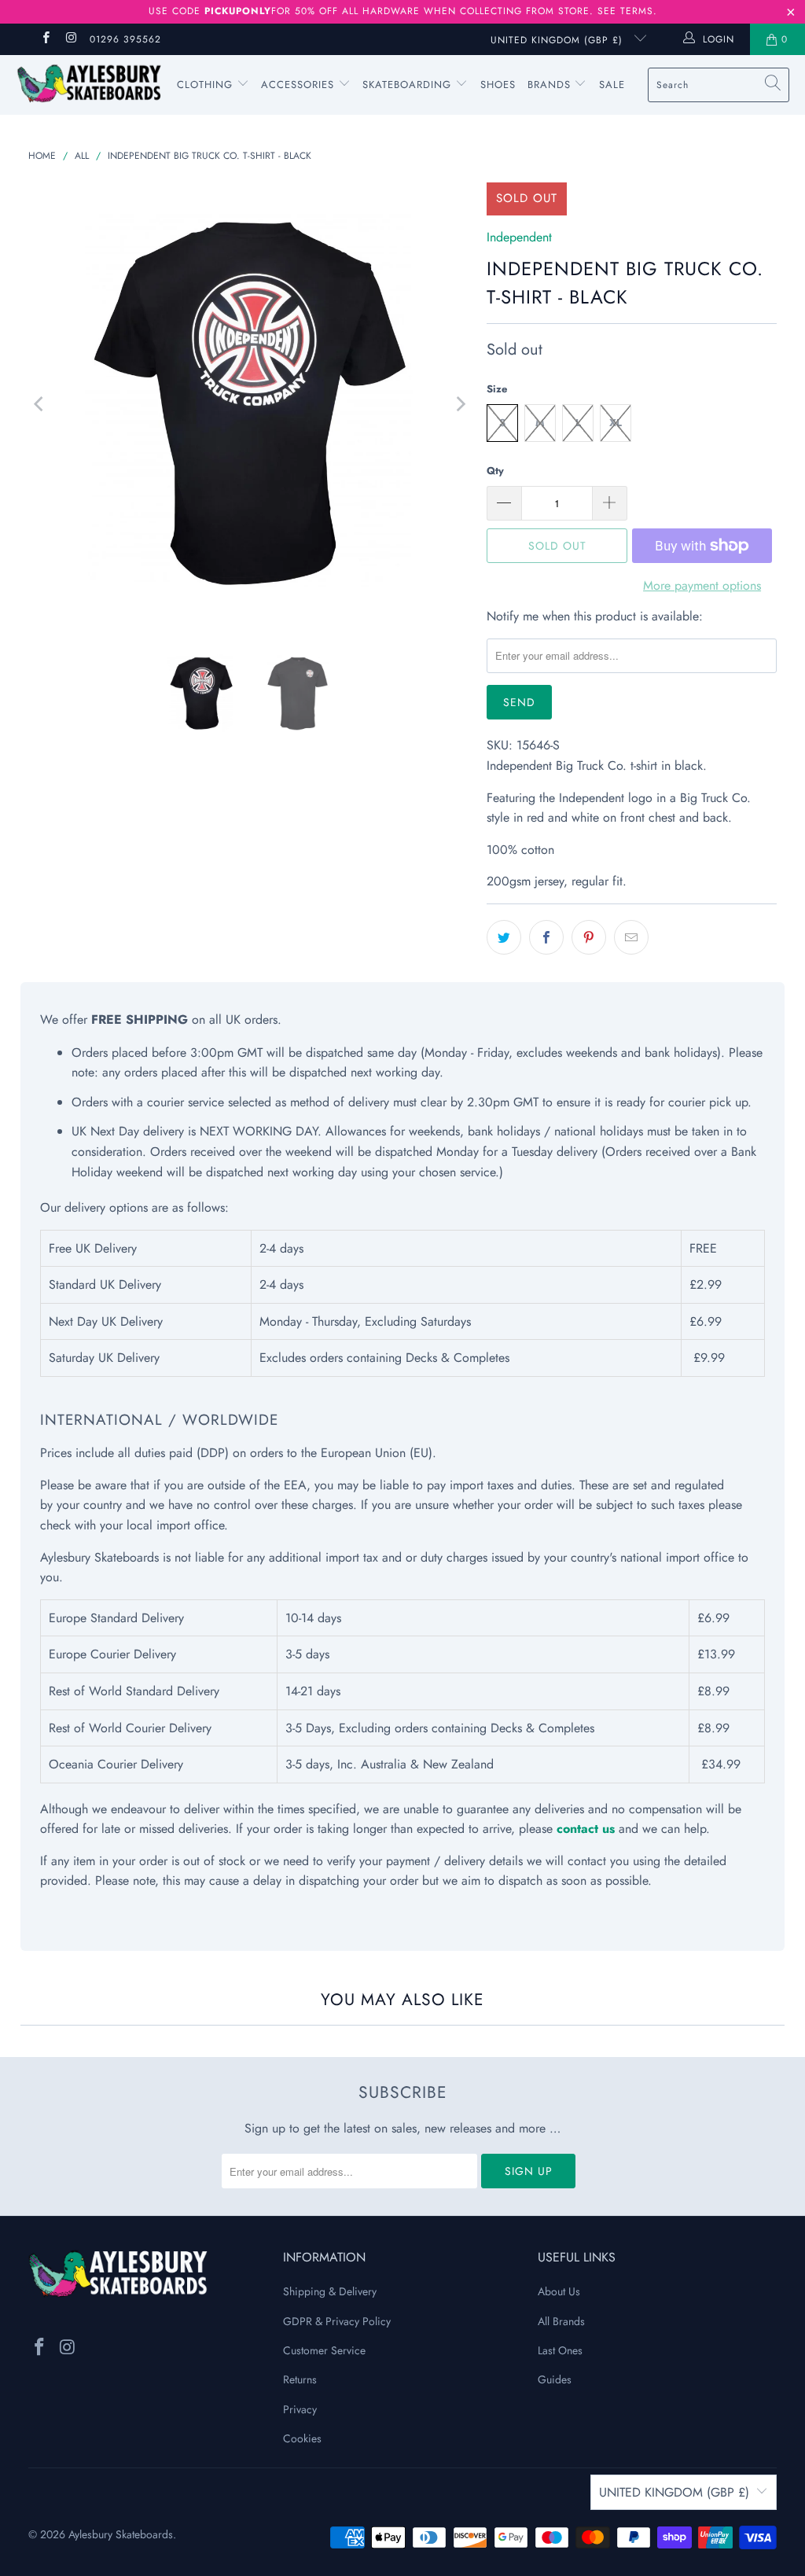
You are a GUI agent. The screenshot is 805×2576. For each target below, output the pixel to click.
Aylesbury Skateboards (121, 2534)
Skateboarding (407, 85)
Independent (519, 237)
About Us (559, 2291)
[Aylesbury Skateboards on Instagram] (70, 39)
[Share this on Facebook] (546, 937)
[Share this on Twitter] (504, 937)
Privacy (300, 2409)
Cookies (302, 2438)
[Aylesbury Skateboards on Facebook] (45, 39)
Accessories (300, 85)
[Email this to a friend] (631, 937)
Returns (300, 2379)
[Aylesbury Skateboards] (88, 85)
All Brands (561, 2321)
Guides (555, 2379)
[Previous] (40, 404)
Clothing (207, 85)
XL (616, 423)
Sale (612, 85)
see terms (625, 11)
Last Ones (560, 2350)
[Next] (459, 404)
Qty (495, 471)
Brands (549, 85)
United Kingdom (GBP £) (559, 40)
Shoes (498, 85)
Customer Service (324, 2350)
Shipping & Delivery (330, 2291)
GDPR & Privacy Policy (337, 2321)
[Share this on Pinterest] (589, 937)
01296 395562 (125, 39)
